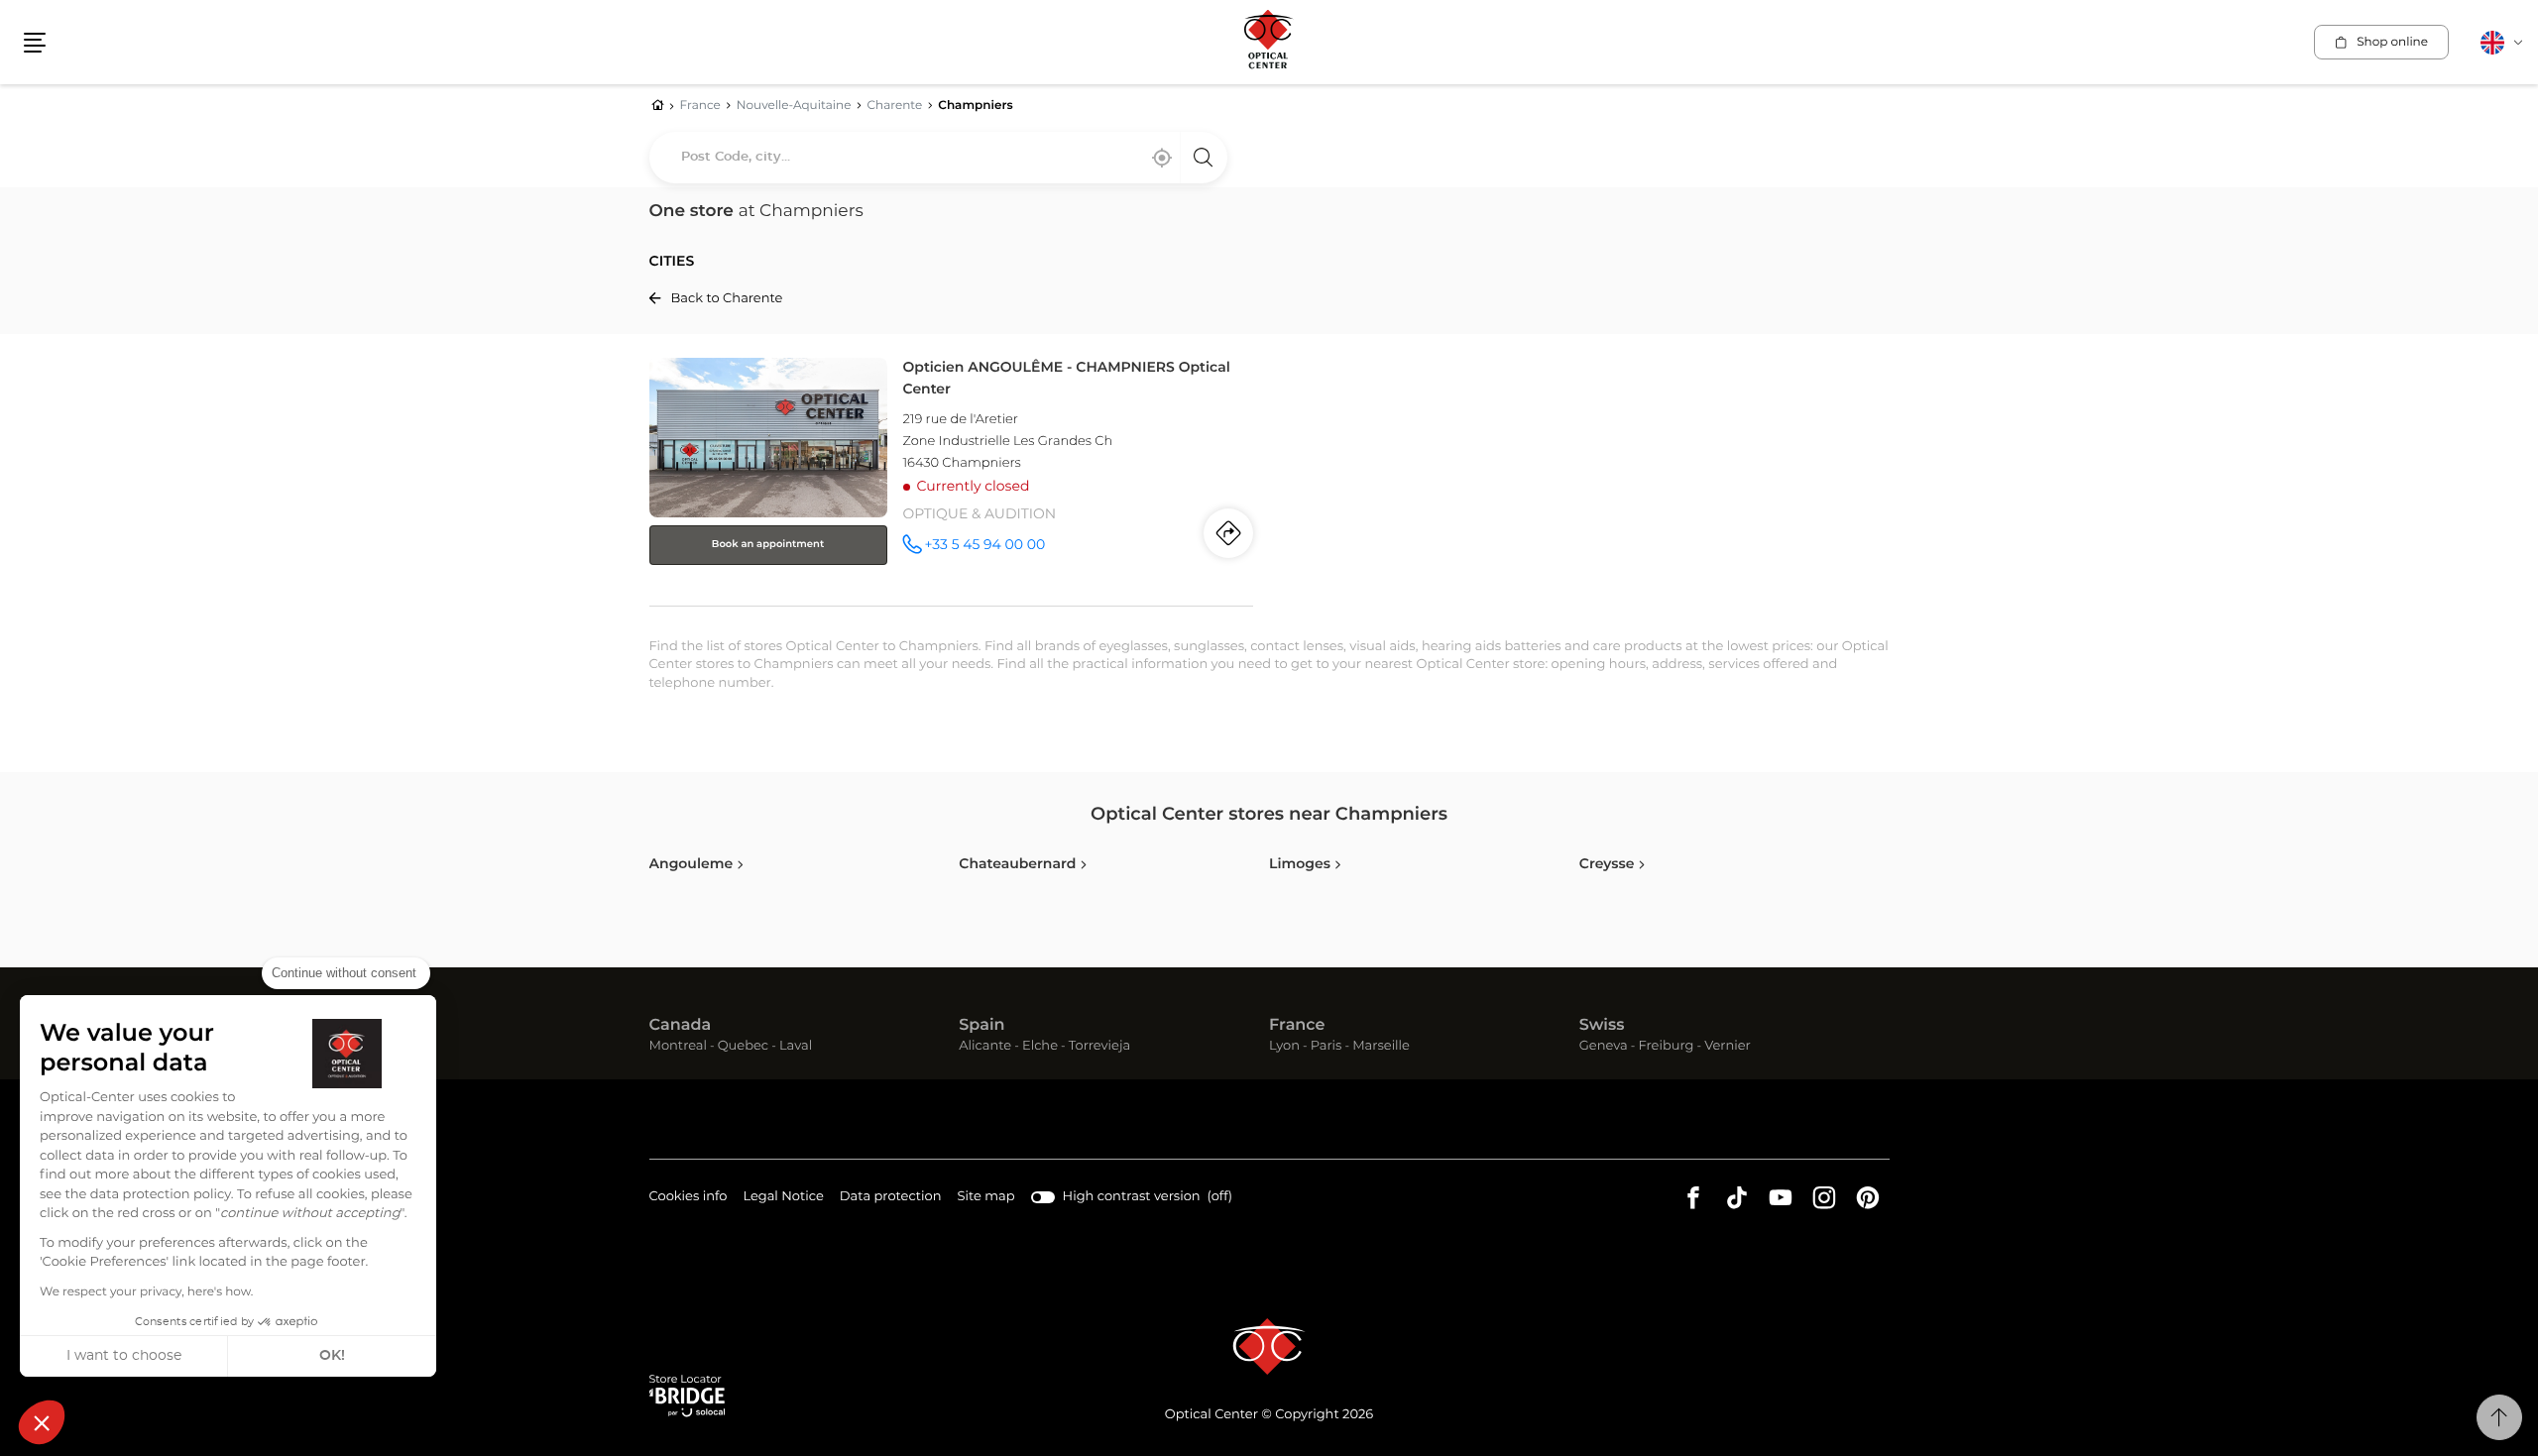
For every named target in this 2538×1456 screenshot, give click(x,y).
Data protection (891, 1199)
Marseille (1381, 1047)
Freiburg (1666, 1047)
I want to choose (124, 1356)
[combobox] (938, 158)
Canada (681, 1026)
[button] (42, 1422)
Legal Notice (783, 1199)
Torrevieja (1099, 1047)
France (1297, 1026)
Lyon (1284, 1047)
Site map (986, 1197)
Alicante (985, 1047)
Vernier (1728, 1047)
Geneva (1604, 1047)
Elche (1040, 1047)
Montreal (678, 1047)
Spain (981, 1026)
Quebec (743, 1047)
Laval (796, 1047)
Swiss (1602, 1026)
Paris (1327, 1047)
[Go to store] (952, 478)
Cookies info (689, 1199)
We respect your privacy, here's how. (146, 1292)
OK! (332, 1356)
